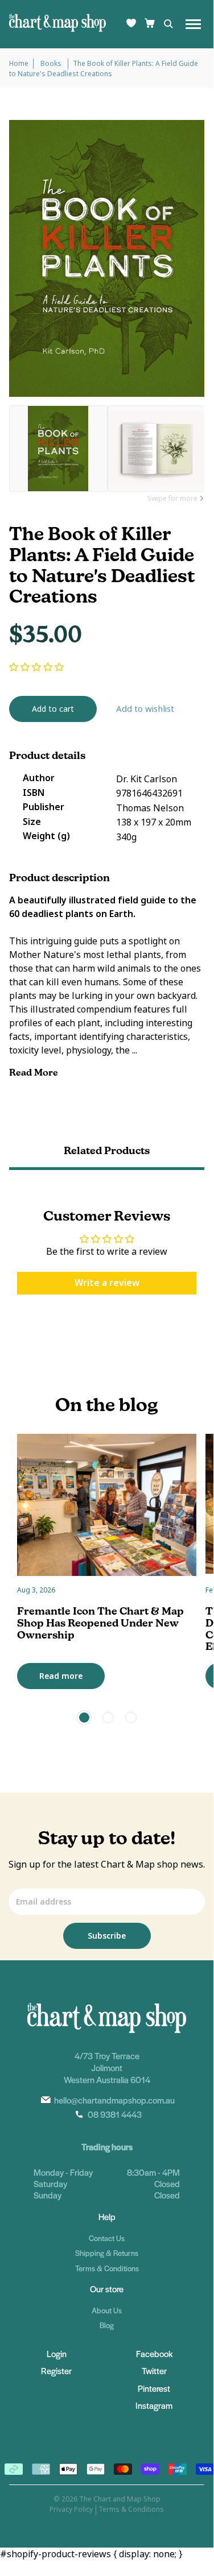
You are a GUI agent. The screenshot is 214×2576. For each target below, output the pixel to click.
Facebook (154, 2353)
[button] (36, 667)
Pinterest (154, 2388)
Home (19, 64)
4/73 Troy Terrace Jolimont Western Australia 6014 (107, 2067)
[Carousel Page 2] (108, 1718)
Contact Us (107, 2238)
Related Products (107, 1150)
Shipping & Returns (107, 2253)
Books (52, 64)
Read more (61, 1676)
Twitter (154, 2370)
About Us (107, 2310)
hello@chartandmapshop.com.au (114, 2100)
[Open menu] (193, 24)
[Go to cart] (150, 24)
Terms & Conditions (107, 2268)
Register (56, 2370)
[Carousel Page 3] (131, 1718)
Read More (35, 1073)
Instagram (154, 2405)
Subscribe (107, 1936)
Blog (107, 2325)
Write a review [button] (107, 1283)
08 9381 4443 (115, 2114)
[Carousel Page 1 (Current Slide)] (84, 1718)
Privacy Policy (71, 2509)
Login (57, 2353)
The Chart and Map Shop (120, 2499)
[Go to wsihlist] (131, 24)
